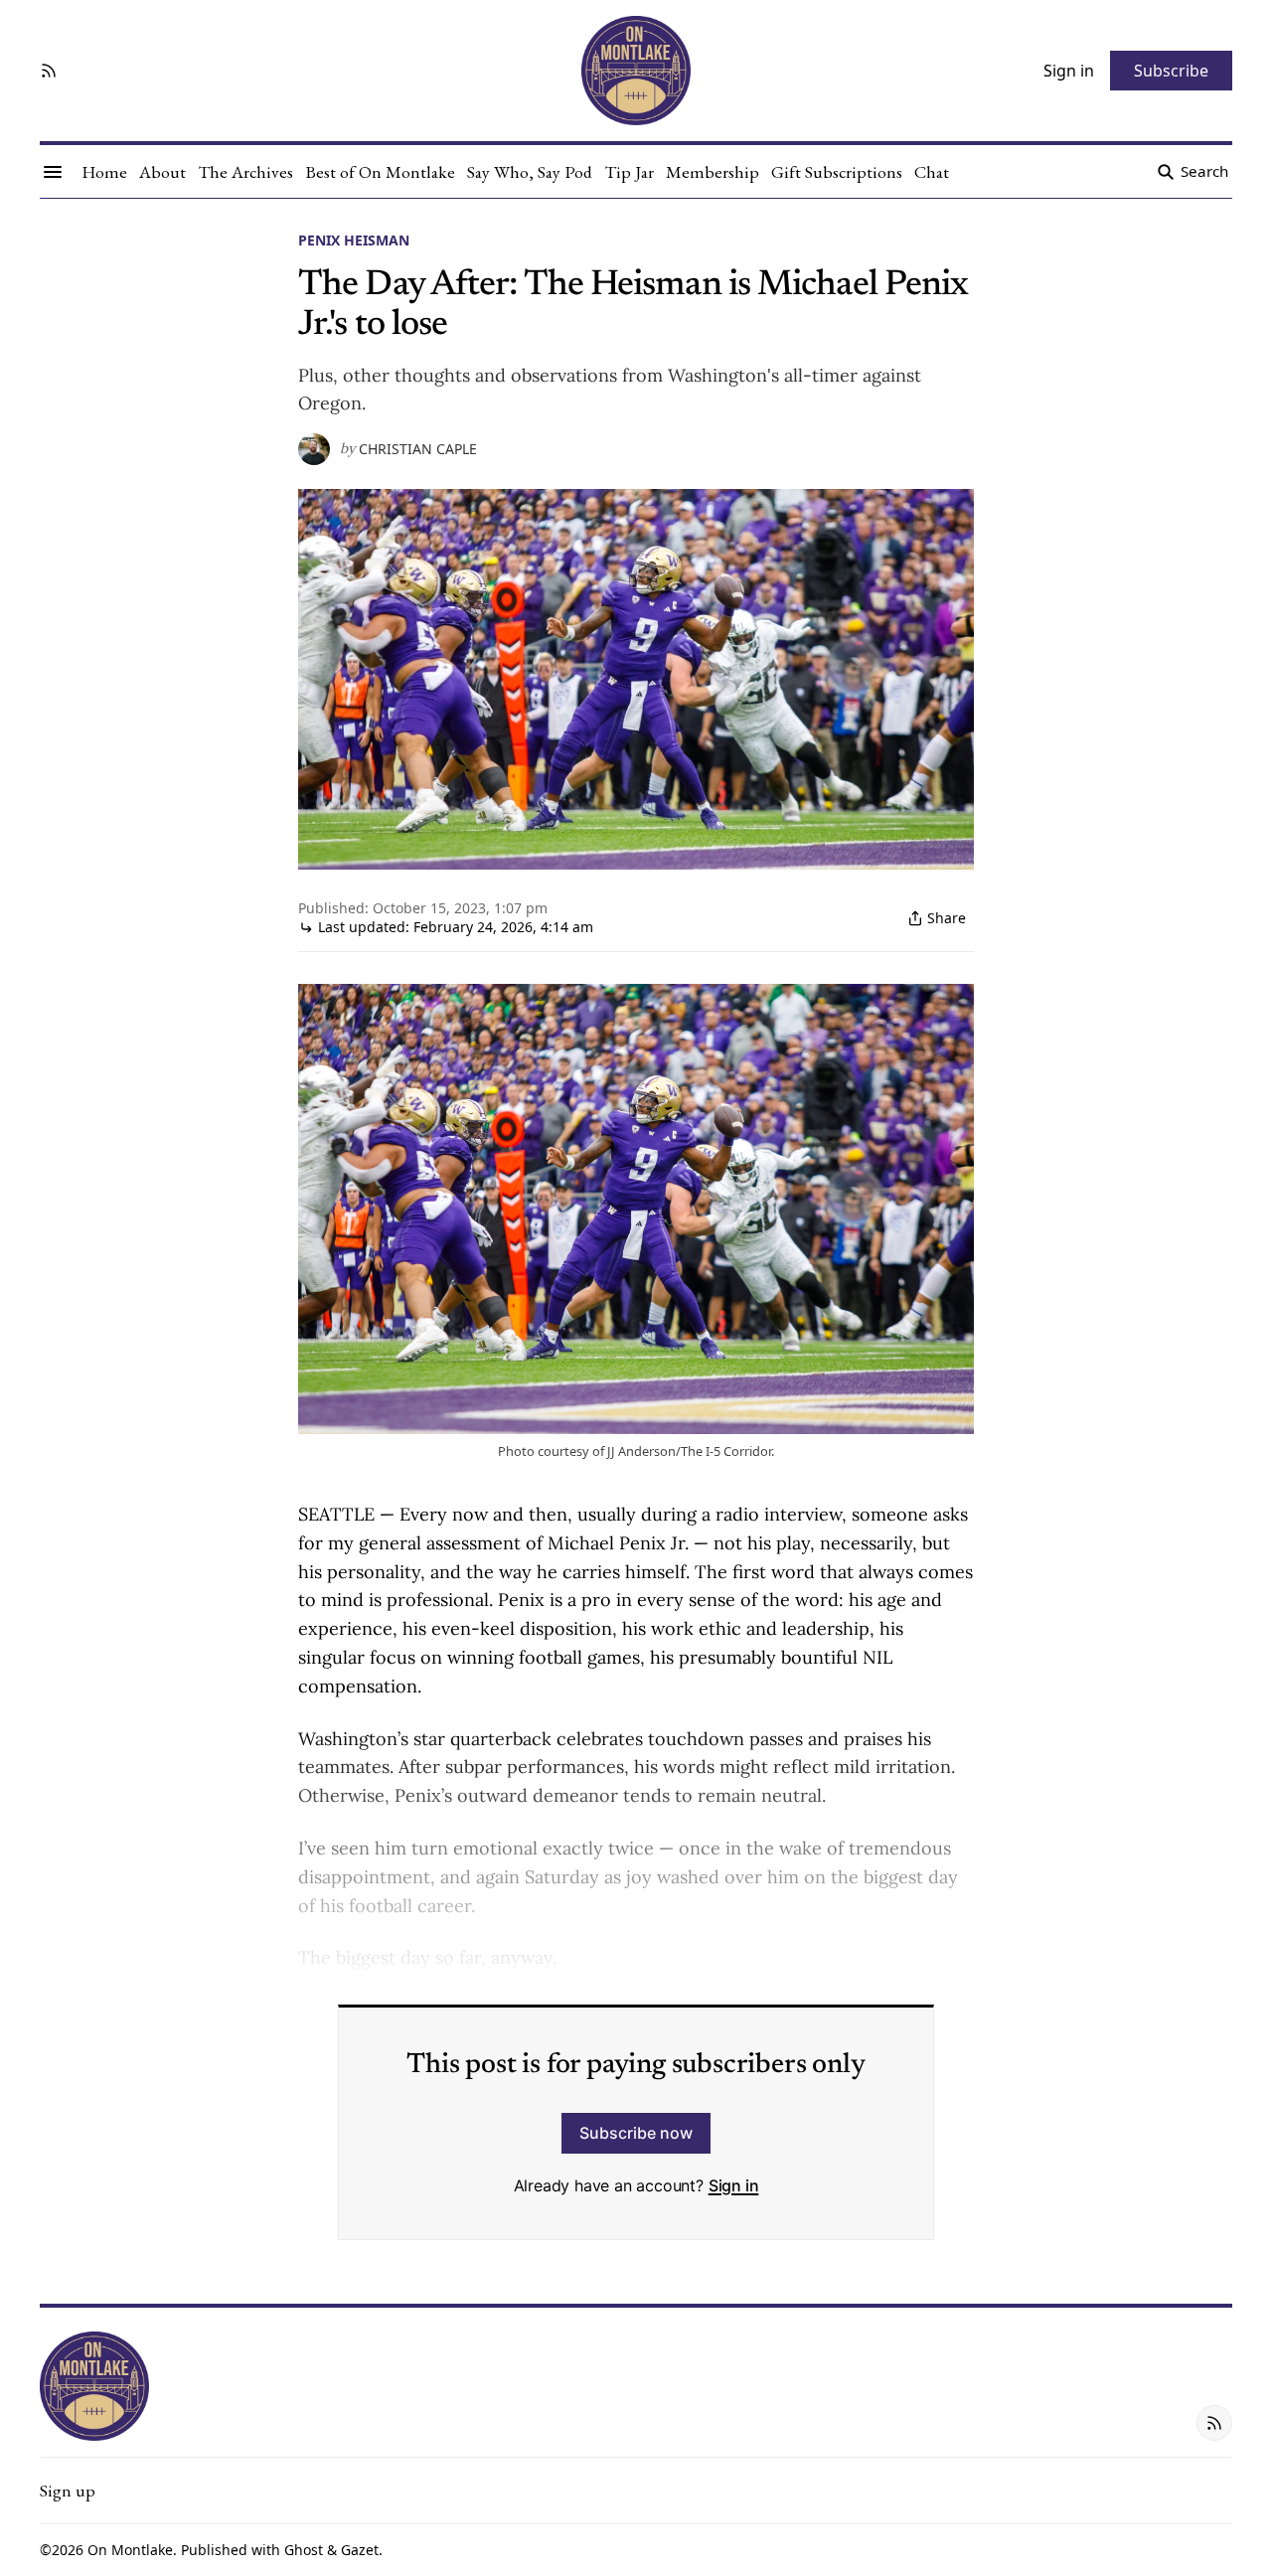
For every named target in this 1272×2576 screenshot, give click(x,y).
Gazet (360, 2550)
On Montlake (130, 2550)
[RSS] (49, 71)
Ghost (304, 2550)
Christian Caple (418, 449)
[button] (68, 2491)
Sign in (734, 2185)
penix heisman (354, 240)
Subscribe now (636, 2133)
